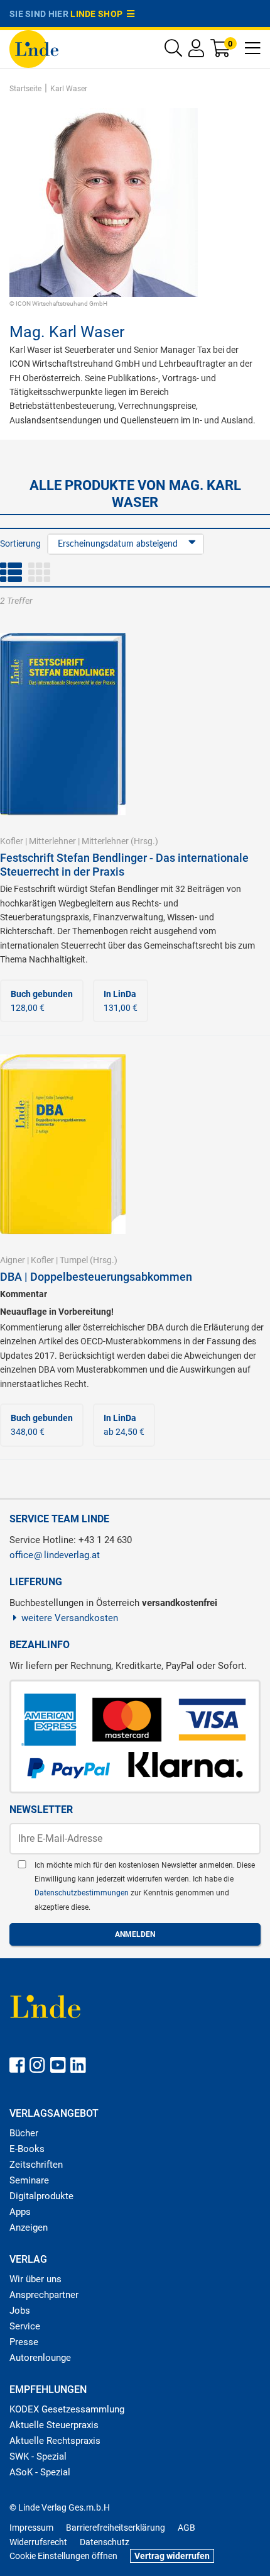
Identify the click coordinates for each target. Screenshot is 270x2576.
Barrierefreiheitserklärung (116, 2528)
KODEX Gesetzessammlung (67, 2409)
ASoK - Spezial (40, 2472)
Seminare (29, 2180)
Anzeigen (29, 2228)
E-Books (27, 2149)
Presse (24, 2342)
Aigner (13, 1260)
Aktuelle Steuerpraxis (54, 2425)
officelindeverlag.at (55, 1555)
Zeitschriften (36, 2165)
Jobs (20, 2311)
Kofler (12, 841)
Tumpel (74, 1260)
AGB (186, 2528)
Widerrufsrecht (38, 2542)
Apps (20, 2212)
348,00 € (42, 1425)
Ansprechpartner (44, 2295)
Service (25, 2326)
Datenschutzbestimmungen (83, 1893)
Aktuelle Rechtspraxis (55, 2441)
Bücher (24, 2133)
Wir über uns (35, 2279)
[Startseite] (34, 48)
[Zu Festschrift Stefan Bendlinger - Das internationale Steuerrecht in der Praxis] (63, 723)
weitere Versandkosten (70, 1618)
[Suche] (173, 51)
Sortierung (20, 544)
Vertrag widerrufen (172, 2556)
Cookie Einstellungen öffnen (63, 2556)
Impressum (31, 2528)
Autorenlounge (40, 2358)
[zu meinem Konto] (196, 51)
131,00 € (121, 1001)
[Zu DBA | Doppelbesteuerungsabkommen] (63, 1144)
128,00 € (42, 1001)
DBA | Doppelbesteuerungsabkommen (96, 1277)
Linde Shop (99, 14)
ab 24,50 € (124, 1425)
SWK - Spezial (38, 2456)
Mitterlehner (52, 841)
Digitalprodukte (41, 2196)
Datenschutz (105, 2542)
